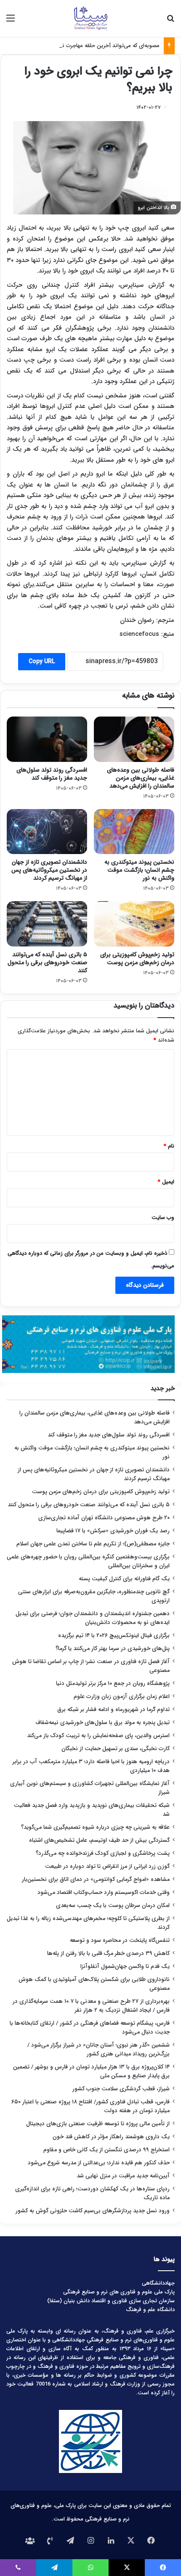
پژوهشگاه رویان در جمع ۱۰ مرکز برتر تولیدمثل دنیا (112, 1683)
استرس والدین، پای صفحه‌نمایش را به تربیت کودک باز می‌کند (98, 1736)
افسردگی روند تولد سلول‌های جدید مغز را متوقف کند (52, 774)
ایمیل (166, 1182)
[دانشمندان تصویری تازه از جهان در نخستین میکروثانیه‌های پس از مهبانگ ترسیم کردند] (47, 832)
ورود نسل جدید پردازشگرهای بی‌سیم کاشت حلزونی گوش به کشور (93, 2211)
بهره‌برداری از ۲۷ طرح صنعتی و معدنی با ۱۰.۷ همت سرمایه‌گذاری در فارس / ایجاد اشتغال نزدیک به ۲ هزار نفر (91, 2006)
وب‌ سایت (163, 1218)
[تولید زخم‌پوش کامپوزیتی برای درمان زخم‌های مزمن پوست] (134, 924)
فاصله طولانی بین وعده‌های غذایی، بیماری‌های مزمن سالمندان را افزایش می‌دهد (141, 778)
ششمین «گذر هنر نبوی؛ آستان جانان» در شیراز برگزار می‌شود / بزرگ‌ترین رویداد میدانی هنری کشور (98, 2050)
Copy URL (42, 661)
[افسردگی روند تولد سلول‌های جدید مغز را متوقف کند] (47, 739)
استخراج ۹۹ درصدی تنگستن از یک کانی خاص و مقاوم (106, 2150)
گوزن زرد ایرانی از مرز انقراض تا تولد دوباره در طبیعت (107, 1866)
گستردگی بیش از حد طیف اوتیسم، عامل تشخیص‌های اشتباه (99, 1840)
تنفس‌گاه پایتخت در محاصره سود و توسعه (120, 1940)
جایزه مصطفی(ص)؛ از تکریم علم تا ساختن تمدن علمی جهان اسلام (93, 1544)
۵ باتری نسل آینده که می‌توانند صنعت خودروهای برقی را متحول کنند (47, 963)
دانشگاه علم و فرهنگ (150, 2310)
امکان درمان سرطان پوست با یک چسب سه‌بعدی (113, 1906)
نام (169, 1146)
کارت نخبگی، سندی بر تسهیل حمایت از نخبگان (116, 1749)
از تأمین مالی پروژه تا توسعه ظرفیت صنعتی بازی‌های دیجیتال (98, 2124)
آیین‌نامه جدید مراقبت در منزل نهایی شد (123, 2176)
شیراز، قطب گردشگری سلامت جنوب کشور (121, 2089)
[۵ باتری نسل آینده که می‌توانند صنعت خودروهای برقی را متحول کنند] (47, 924)
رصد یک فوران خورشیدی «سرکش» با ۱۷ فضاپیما (113, 1531)
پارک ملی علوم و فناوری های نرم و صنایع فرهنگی (119, 2292)
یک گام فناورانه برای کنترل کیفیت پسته (124, 1579)
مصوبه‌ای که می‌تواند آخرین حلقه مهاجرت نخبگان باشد (98, 46)
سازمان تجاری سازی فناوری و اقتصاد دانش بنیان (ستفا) (111, 2301)
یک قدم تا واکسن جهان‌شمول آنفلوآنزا (125, 1966)
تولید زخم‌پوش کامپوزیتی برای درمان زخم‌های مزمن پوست (137, 959)
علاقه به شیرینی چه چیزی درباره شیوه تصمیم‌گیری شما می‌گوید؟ (95, 1827)
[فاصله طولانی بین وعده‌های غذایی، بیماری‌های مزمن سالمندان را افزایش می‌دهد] (134, 739)
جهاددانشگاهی (158, 2283)
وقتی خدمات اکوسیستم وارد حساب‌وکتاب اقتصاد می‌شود (104, 1892)
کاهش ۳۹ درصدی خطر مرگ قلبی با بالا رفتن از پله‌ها (108, 1953)
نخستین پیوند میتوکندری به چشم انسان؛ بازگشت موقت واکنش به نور (139, 870)
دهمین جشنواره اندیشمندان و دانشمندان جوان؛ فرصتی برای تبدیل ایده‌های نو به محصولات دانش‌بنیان (93, 1618)
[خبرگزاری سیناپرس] (90, 19)
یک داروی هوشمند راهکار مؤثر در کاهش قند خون (111, 2137)
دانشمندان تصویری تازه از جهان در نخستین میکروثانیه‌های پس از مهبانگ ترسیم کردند (49, 870)
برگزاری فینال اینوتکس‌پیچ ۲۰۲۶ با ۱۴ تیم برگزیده (114, 1636)
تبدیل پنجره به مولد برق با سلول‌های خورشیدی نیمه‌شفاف (102, 1723)
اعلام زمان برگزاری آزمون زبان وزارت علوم (122, 1697)
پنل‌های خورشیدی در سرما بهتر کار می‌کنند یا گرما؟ (113, 1649)
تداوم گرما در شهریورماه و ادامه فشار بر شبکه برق (113, 1710)
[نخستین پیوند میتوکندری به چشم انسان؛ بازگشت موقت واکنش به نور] (134, 832)
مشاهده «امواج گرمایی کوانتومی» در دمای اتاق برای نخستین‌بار (96, 1879)
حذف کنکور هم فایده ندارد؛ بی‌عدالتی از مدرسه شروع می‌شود (99, 2163)
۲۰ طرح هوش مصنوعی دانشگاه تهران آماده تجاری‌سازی (104, 1518)
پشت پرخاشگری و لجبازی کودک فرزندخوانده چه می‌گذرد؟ (103, 1853)
